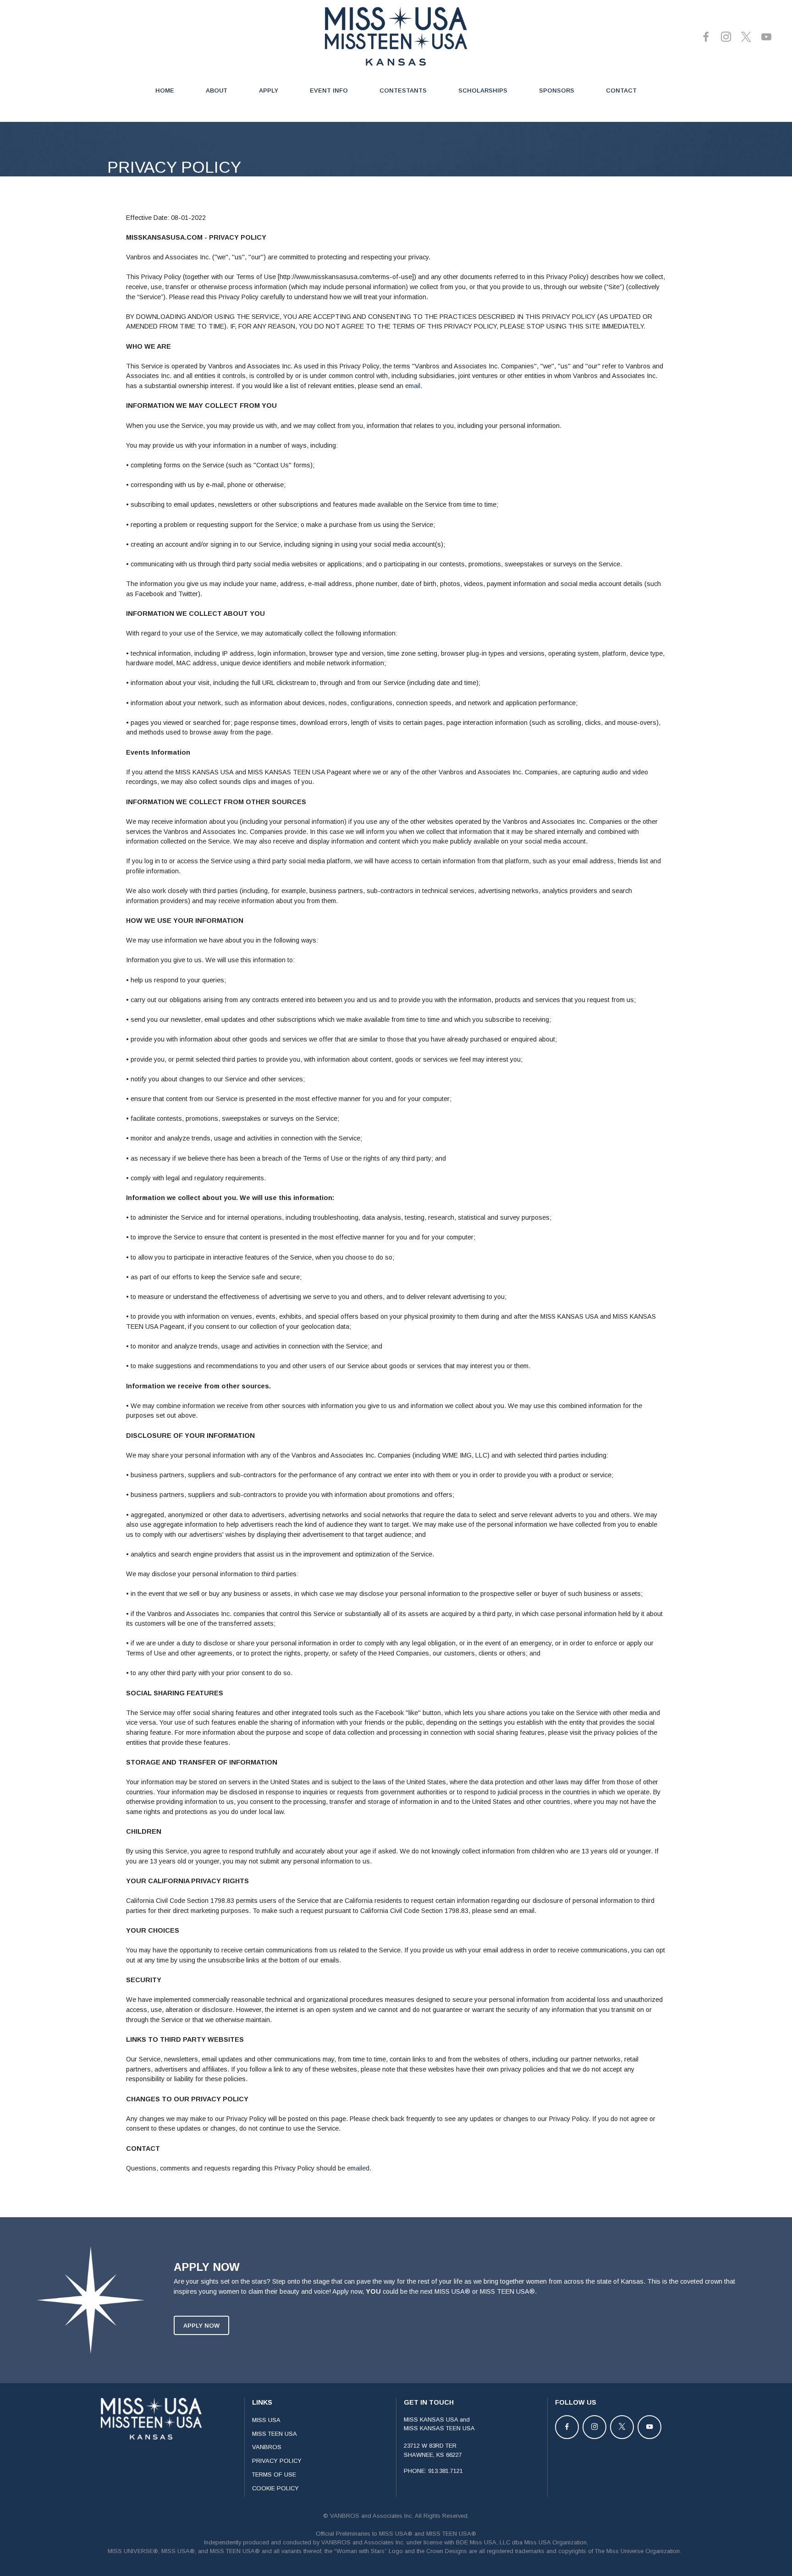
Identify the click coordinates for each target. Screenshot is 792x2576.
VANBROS (267, 2447)
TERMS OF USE (274, 2475)
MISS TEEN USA (275, 2434)
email (413, 386)
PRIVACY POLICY (277, 2461)
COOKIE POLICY (275, 2488)
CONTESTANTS (403, 90)
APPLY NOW (201, 2326)
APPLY (269, 90)
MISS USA (266, 2420)
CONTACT (621, 90)
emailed (358, 2168)
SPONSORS (557, 90)
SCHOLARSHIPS (483, 90)
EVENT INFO (329, 90)
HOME (165, 90)
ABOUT (217, 90)
